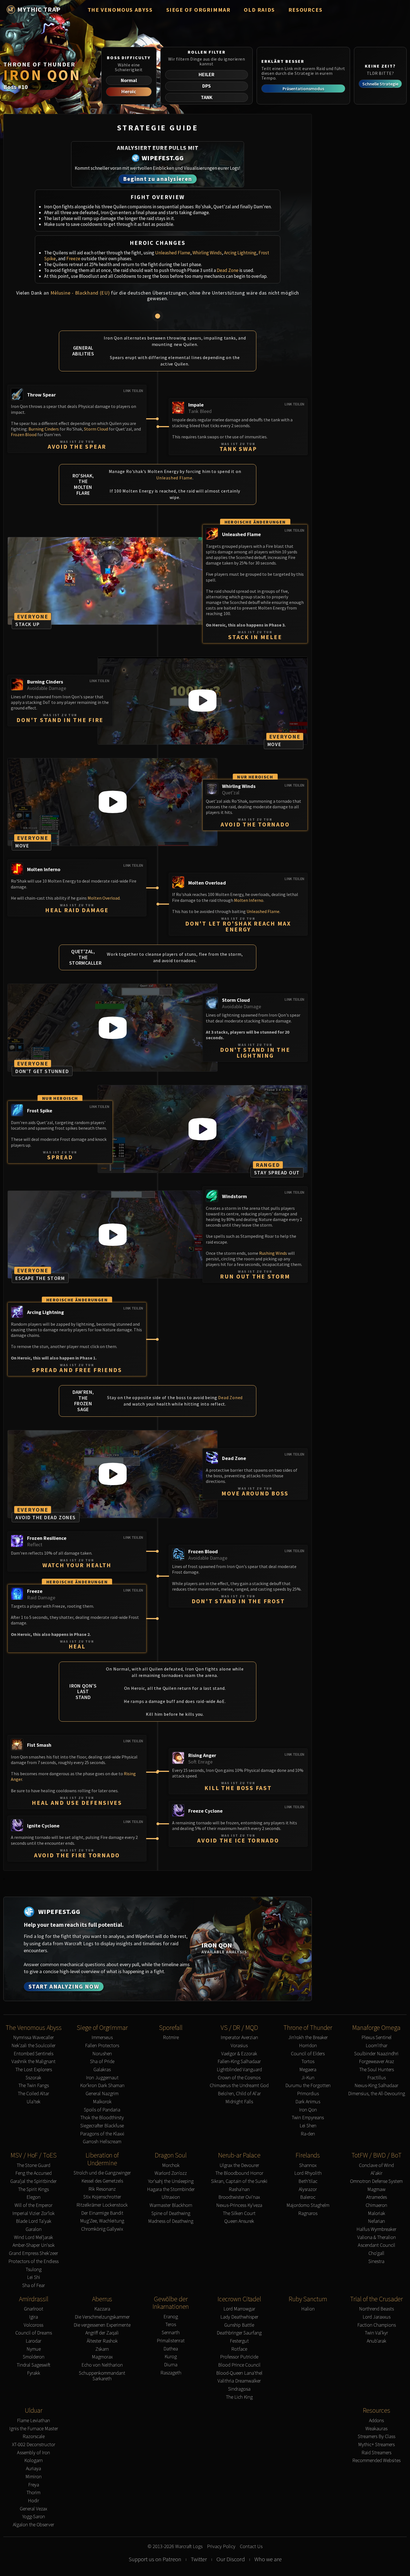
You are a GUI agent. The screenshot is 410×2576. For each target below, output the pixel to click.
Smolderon (34, 2357)
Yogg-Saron (34, 2517)
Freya (34, 2485)
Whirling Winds (207, 253)
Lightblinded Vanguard (239, 2070)
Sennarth (171, 2333)
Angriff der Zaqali (102, 2333)
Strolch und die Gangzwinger (102, 2173)
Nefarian (376, 2221)
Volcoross (33, 2325)
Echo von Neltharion (102, 2365)
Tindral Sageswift (33, 2365)
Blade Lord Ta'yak (34, 2221)
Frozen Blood (24, 434)
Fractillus (377, 2078)
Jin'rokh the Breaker (308, 2038)
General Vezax (33, 2509)
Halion (308, 2309)
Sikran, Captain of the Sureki (239, 2181)
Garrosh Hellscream (102, 2142)
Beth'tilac (308, 2181)
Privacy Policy (221, 2547)
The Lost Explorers (34, 2070)
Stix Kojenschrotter (102, 2197)
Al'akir (377, 2173)
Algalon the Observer (33, 2525)
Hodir (33, 2501)
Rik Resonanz (102, 2189)
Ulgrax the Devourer (239, 2165)
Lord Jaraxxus (377, 2317)
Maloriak (377, 2213)
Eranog (171, 2317)
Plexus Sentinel (377, 2038)
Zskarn (102, 2349)
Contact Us (251, 2547)
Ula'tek (33, 2102)
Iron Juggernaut (102, 2078)
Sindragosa (239, 2389)
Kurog (171, 2357)
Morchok (171, 2165)
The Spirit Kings (33, 2189)
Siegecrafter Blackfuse (102, 2126)
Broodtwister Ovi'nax (239, 2197)
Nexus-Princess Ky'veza (239, 2205)
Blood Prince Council (239, 2365)
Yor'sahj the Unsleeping (171, 2181)
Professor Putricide (239, 2357)
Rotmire (171, 2038)
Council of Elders (308, 2054)
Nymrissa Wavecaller (33, 2038)
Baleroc (308, 2197)
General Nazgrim (102, 2094)
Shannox (308, 2165)
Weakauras (376, 2429)
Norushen (102, 2054)
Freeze (73, 259)
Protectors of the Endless (33, 2261)
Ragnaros (308, 2213)
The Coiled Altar (33, 2094)
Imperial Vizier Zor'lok (33, 2213)
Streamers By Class (377, 2437)
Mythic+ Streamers (376, 2445)
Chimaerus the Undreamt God (239, 2086)
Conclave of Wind (376, 2165)
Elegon (33, 2197)
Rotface (239, 2349)
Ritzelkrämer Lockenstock (102, 2205)
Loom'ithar (377, 2046)
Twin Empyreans (308, 2118)
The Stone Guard (33, 2165)
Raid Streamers (376, 2453)
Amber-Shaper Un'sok (34, 2245)
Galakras (102, 2070)
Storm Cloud (96, 429)
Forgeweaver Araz (377, 2062)
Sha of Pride (102, 2062)
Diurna (171, 2365)
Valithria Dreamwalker (239, 2381)
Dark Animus (308, 2102)
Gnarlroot (34, 2309)
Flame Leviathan (33, 2421)
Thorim (33, 2493)
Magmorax (102, 2357)
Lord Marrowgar (239, 2309)
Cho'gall (376, 2253)
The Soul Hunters (377, 2070)
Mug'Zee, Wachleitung (102, 2221)
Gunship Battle (239, 2325)
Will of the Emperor (33, 2205)
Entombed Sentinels (33, 2054)
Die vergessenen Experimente (102, 2325)
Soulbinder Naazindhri (376, 2054)
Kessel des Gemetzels (102, 2181)
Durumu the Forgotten (308, 2086)
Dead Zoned (230, 1397)
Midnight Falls (239, 2102)
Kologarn (33, 2461)
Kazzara (102, 2309)
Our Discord (231, 2559)
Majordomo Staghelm (308, 2205)
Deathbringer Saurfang (239, 2333)
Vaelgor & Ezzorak (239, 2054)
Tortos (308, 2062)
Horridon (308, 2046)
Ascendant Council (377, 2245)
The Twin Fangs (34, 2086)
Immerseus (102, 2038)
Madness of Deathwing (171, 2221)
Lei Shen (308, 2126)
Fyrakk (34, 2373)
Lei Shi (34, 2277)
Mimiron (33, 2477)
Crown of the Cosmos (239, 2078)
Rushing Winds (273, 1253)
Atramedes (377, 2197)
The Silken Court (239, 2213)
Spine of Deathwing (171, 2213)
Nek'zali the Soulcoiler (33, 2046)
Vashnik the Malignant (33, 2062)
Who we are (268, 2559)
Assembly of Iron (33, 2453)
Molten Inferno (249, 900)
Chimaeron (376, 2205)
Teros (171, 2325)
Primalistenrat (171, 2341)
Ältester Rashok (102, 2341)
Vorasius (239, 2046)
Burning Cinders (44, 429)
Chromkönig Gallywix (102, 2229)
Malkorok (102, 2102)
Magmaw (376, 2189)
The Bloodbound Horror (239, 2173)
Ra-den (308, 2134)
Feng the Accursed (33, 2173)
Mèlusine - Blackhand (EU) (80, 293)
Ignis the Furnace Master (34, 2429)
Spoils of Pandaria (102, 2110)
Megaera (308, 2070)
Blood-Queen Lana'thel (239, 2373)
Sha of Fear (34, 2285)
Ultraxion (171, 2197)
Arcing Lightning (240, 253)
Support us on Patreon (155, 2559)
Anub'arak (377, 2341)
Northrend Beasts (376, 2309)
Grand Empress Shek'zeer (33, 2253)
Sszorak (33, 2078)
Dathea (171, 2349)
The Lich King (239, 2397)
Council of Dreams (34, 2333)
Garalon (34, 2229)
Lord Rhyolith (308, 2173)
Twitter (199, 2559)
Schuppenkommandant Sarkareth (102, 2376)
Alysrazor (308, 2189)
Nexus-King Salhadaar (376, 2086)
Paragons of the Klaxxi (102, 2134)
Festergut (239, 2341)
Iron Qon (308, 2110)
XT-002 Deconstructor (34, 2445)
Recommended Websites (376, 2461)
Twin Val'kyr (376, 2333)
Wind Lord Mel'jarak (33, 2237)
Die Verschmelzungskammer (102, 2317)
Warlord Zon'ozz (171, 2173)
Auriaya (33, 2469)
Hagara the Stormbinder (171, 2189)
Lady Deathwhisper (239, 2317)
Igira (33, 2317)
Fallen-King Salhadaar (239, 2062)
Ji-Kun (308, 2078)
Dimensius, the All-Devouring (377, 2094)
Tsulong (34, 2270)
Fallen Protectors (102, 2046)
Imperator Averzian (239, 2038)
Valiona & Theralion (377, 2237)
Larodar (33, 2341)
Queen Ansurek (239, 2221)
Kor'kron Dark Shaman (102, 2086)
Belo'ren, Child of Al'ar (239, 2094)
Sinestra (376, 2261)
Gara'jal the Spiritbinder (33, 2181)
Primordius (308, 2094)
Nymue (34, 2349)
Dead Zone (228, 270)
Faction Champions (377, 2325)
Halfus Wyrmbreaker (376, 2229)
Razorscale (34, 2437)
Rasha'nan (239, 2189)
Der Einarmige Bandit (102, 2213)
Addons (376, 2421)
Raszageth (171, 2373)
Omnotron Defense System (376, 2181)
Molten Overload (104, 898)
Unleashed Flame (173, 253)
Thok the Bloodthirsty (102, 2118)
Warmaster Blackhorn (171, 2205)
